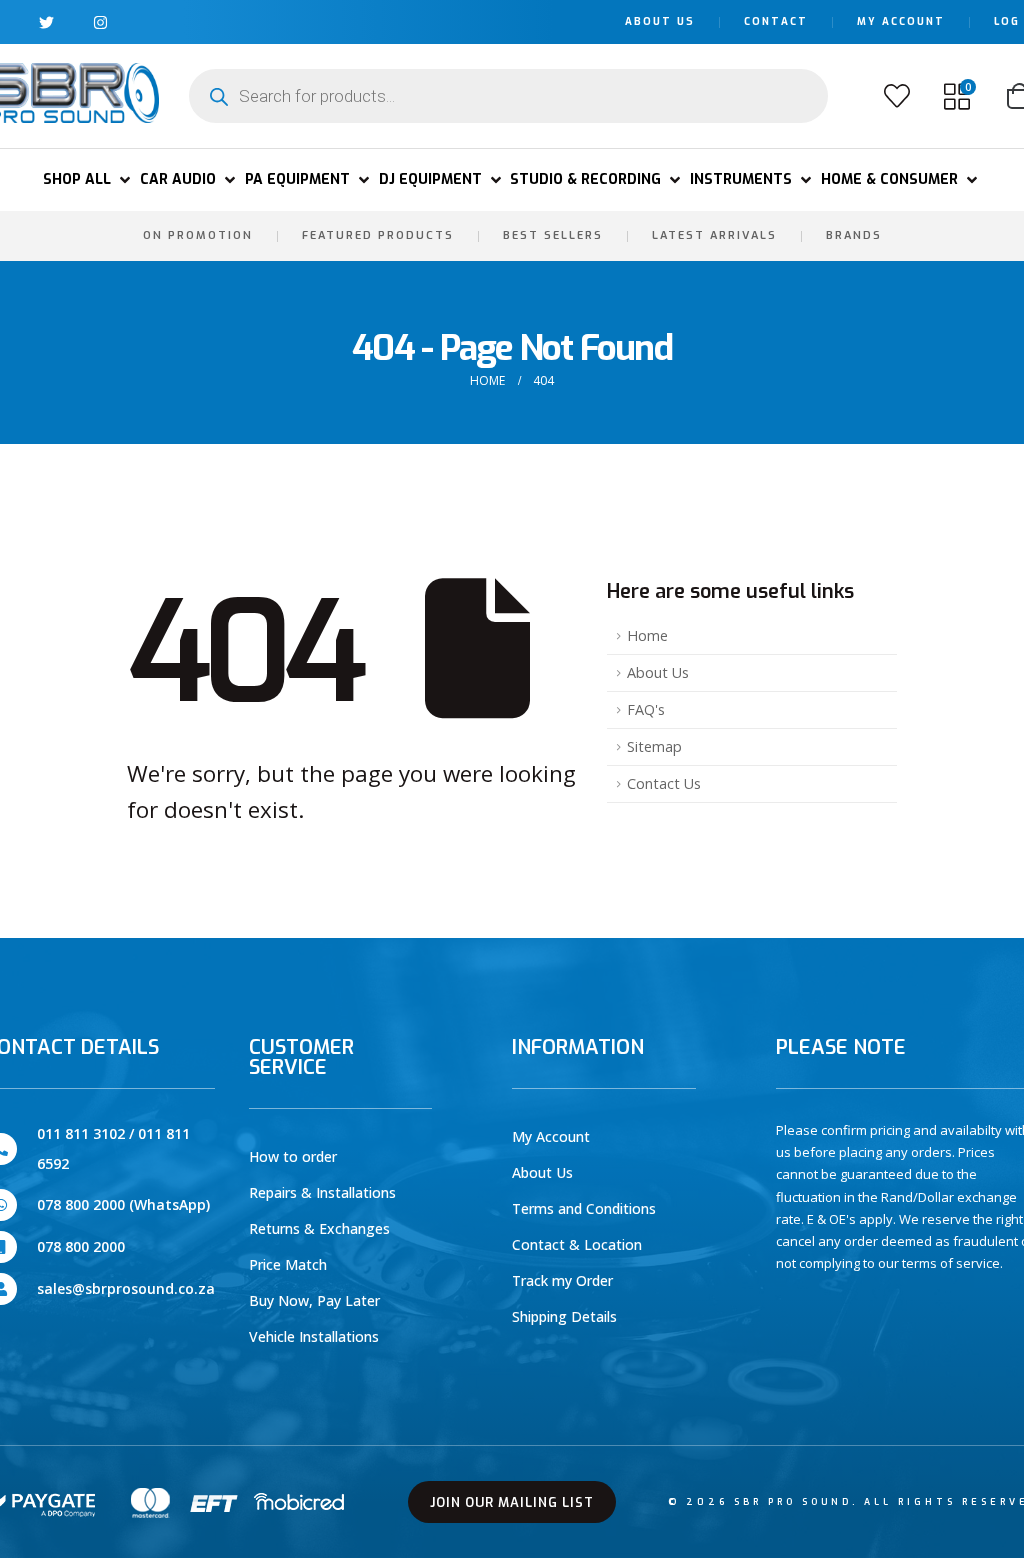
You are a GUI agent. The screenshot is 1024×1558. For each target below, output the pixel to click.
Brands (854, 235)
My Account (901, 21)
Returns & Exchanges (319, 1228)
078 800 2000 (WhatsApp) (123, 1204)
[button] (88, 180)
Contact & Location (577, 1244)
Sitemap (654, 746)
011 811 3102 (81, 1133)
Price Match (288, 1264)
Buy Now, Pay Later (314, 1300)
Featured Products (378, 235)
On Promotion (198, 235)
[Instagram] (100, 22)
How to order (293, 1156)
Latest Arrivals (714, 235)
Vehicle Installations (314, 1336)
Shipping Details (564, 1316)
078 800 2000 (81, 1246)
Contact (776, 21)
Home (647, 635)
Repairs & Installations (322, 1192)
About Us (660, 21)
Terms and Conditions (584, 1208)
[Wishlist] (897, 96)
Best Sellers (553, 235)
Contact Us (664, 783)
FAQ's (646, 709)
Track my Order (562, 1280)
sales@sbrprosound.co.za (126, 1288)
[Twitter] (46, 22)
